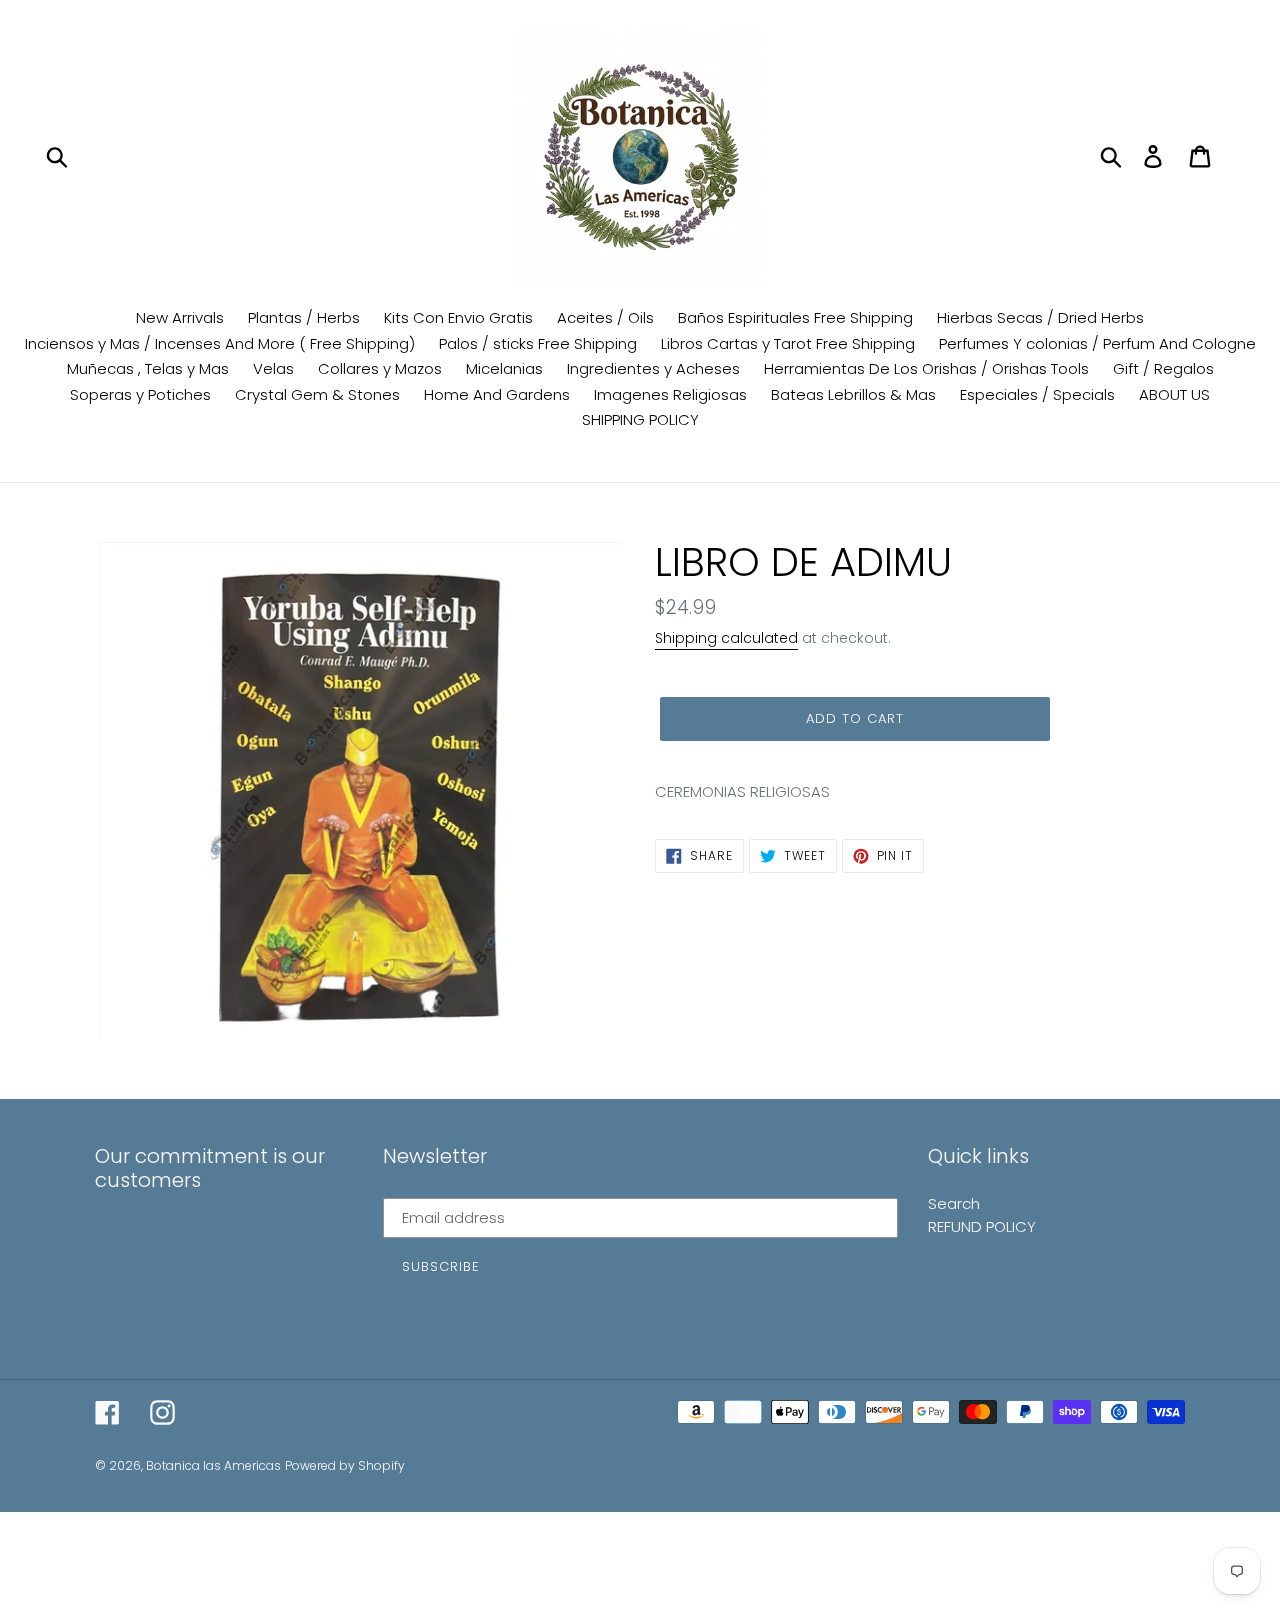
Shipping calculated (726, 638)
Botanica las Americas (213, 1465)
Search (954, 1203)
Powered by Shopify (345, 1465)
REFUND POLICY (982, 1226)
